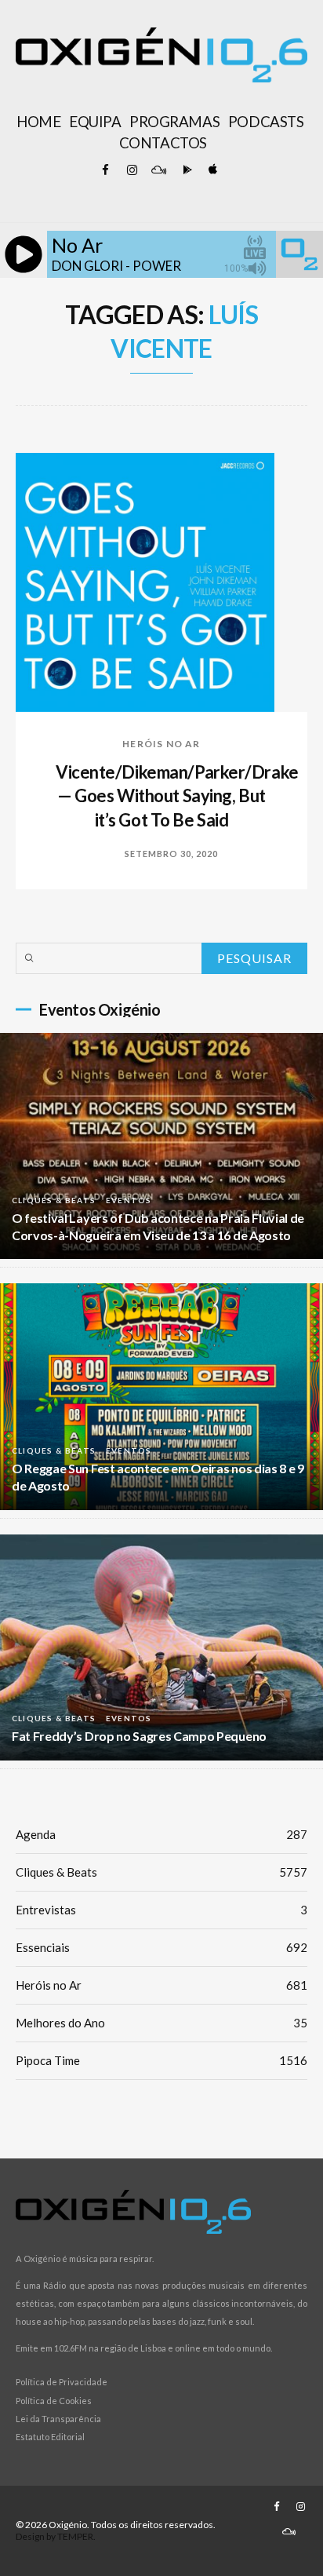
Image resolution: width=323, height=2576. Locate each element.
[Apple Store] (212, 170)
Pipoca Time (161, 2060)
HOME (38, 122)
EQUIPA (95, 122)
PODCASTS (266, 122)
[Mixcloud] (158, 170)
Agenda (161, 1834)
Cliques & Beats (54, 1200)
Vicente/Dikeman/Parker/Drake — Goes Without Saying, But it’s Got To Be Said (177, 796)
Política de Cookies (54, 2401)
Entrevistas (161, 1910)
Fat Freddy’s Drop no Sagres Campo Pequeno (139, 1736)
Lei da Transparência (58, 2419)
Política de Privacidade (62, 2382)
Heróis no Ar (161, 744)
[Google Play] (185, 170)
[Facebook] (105, 170)
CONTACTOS (163, 143)
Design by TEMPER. (56, 2536)
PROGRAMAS (174, 122)
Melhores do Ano (161, 2023)
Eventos (129, 1200)
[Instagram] (132, 170)
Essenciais (161, 1947)
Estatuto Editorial (50, 2437)
